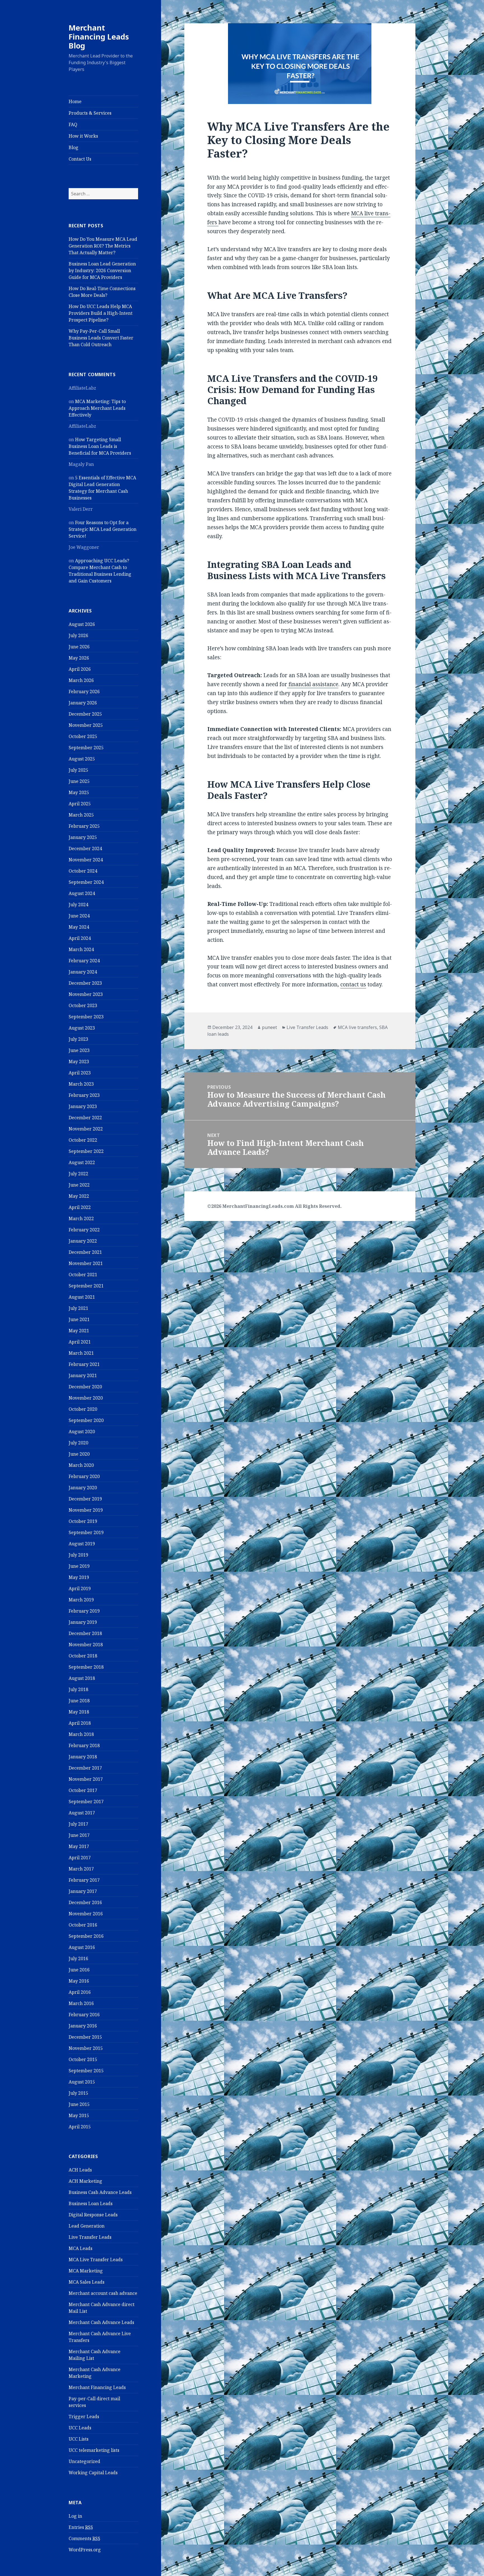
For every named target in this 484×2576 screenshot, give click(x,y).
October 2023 (83, 1005)
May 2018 (79, 1712)
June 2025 (79, 781)
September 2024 (86, 882)
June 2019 (79, 1566)
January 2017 (83, 1891)
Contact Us (80, 159)
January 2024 (83, 972)
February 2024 (84, 961)
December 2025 (85, 714)
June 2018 (79, 1701)
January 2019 (83, 1622)
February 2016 (84, 2015)
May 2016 (79, 1981)
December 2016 (85, 1902)
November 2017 (86, 1779)
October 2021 (83, 1275)
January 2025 (83, 837)
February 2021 (84, 1364)
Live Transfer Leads (90, 2237)
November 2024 (86, 860)
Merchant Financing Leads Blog (99, 37)
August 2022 (82, 1162)
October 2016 (83, 1925)
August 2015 (82, 2082)
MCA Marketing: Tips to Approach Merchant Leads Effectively (97, 408)
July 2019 (78, 1555)
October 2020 (83, 1409)
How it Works (83, 136)
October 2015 (83, 2059)
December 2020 (85, 1387)
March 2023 (81, 1084)
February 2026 (84, 692)
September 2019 (86, 1532)
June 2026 (79, 647)
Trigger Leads (84, 2417)
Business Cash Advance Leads (100, 2192)
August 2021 (82, 1297)
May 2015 (79, 2115)
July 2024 (78, 905)
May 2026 (79, 658)
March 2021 (81, 1353)
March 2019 (81, 1600)
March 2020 (81, 1465)
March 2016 (81, 2003)
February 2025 (84, 826)
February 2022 (84, 1230)
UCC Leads (80, 2428)
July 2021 (78, 1308)
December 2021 (85, 1252)
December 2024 (85, 848)
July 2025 (78, 770)
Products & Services (90, 113)
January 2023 (83, 1106)
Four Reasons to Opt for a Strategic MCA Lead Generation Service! (103, 529)
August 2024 (82, 893)
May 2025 (79, 792)
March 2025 (81, 815)
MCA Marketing (86, 2271)
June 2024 (79, 916)
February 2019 (84, 1611)
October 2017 (83, 1790)
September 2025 (86, 748)
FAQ (73, 124)
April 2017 (80, 1858)
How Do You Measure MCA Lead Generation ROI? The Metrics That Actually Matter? (103, 246)
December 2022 (85, 1118)
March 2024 (81, 949)
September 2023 (86, 1017)
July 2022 (78, 1174)
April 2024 (80, 938)
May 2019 (79, 1577)
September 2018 (86, 1667)
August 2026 (82, 624)
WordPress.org (85, 2550)
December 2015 (85, 2037)
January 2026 (83, 703)
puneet (269, 1027)
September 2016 (86, 1936)
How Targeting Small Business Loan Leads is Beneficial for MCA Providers (100, 446)
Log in (75, 2516)
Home (75, 101)
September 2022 (86, 1151)
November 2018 (86, 1645)
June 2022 (79, 1185)
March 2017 (81, 1869)
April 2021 (80, 1342)
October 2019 (83, 1521)
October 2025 (83, 736)
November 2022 (86, 1129)
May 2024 (79, 927)
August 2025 (82, 759)
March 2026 (81, 680)
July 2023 (78, 1039)
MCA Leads (81, 2248)
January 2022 (83, 1241)
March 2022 (81, 1218)
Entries (81, 2527)
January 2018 (83, 1757)
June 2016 (79, 1970)
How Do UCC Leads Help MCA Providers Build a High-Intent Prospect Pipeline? (101, 313)
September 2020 (86, 1420)
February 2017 (84, 1880)
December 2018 (85, 1633)
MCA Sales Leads (87, 2282)
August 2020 (82, 1432)
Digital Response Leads (93, 2215)
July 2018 (78, 1689)
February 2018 (84, 1745)
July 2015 (78, 2093)
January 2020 (83, 1488)
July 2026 (78, 635)
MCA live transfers (357, 1027)
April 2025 (80, 804)
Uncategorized (84, 2461)
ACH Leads (80, 2170)
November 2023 (86, 994)
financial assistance (313, 684)
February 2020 (84, 1476)
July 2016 (78, 1958)
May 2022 (79, 1196)
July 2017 (78, 1824)
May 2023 (79, 1062)
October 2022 (83, 1140)
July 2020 (78, 1443)
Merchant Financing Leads (97, 2387)
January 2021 (83, 1375)
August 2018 (82, 1678)
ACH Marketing (85, 2181)
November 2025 (86, 725)
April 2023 (80, 1073)
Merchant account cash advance (103, 2293)
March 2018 (81, 1734)
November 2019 (86, 1510)
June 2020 (79, 1454)
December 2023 (85, 983)
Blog (74, 147)
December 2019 (85, 1499)
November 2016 (86, 1914)
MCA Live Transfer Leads (96, 2260)
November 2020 (86, 1398)
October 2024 (83, 871)
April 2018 (80, 1723)
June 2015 (79, 2104)
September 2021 (86, 1286)
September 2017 (86, 1802)
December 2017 (85, 1768)
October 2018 (83, 1656)
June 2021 (79, 1319)
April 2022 (80, 1207)
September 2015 (86, 2071)
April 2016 (80, 1992)
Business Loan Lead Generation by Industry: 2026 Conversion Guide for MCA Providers (102, 270)
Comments (84, 2538)
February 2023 (84, 1095)
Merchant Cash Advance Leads (101, 2322)
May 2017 (79, 1846)
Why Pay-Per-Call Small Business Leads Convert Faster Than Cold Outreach (101, 338)
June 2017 (79, 1835)
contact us (353, 984)
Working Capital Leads (93, 2473)
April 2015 (80, 2127)
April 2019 (80, 1588)
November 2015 (86, 2048)
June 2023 (79, 1050)
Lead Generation (87, 2226)
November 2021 (86, 1263)
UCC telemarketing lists (94, 2450)
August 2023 (82, 1028)
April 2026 (80, 669)
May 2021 (79, 1331)
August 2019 (82, 1544)
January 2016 (83, 2026)
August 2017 (82, 1813)
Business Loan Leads (91, 2203)
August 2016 (82, 1947)
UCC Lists (79, 2439)
